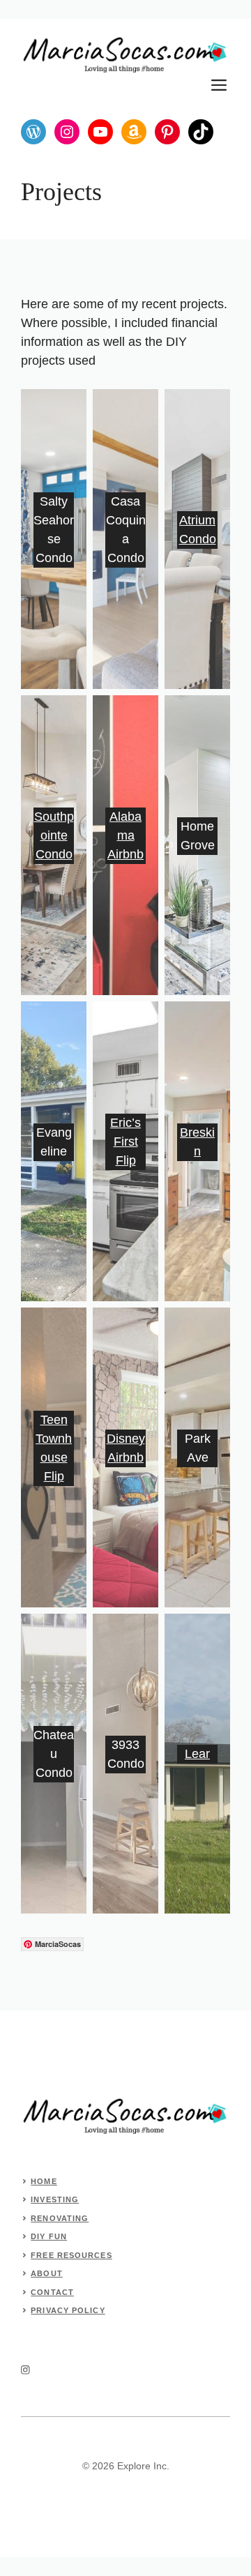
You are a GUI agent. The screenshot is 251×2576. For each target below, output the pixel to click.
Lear (197, 1754)
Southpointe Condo (54, 835)
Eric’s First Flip (125, 1142)
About (47, 2273)
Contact (52, 2292)
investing (55, 2199)
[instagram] (25, 2370)
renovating (60, 2218)
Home (44, 2181)
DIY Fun (49, 2236)
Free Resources (71, 2255)
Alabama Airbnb (125, 835)
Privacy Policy (68, 2310)
